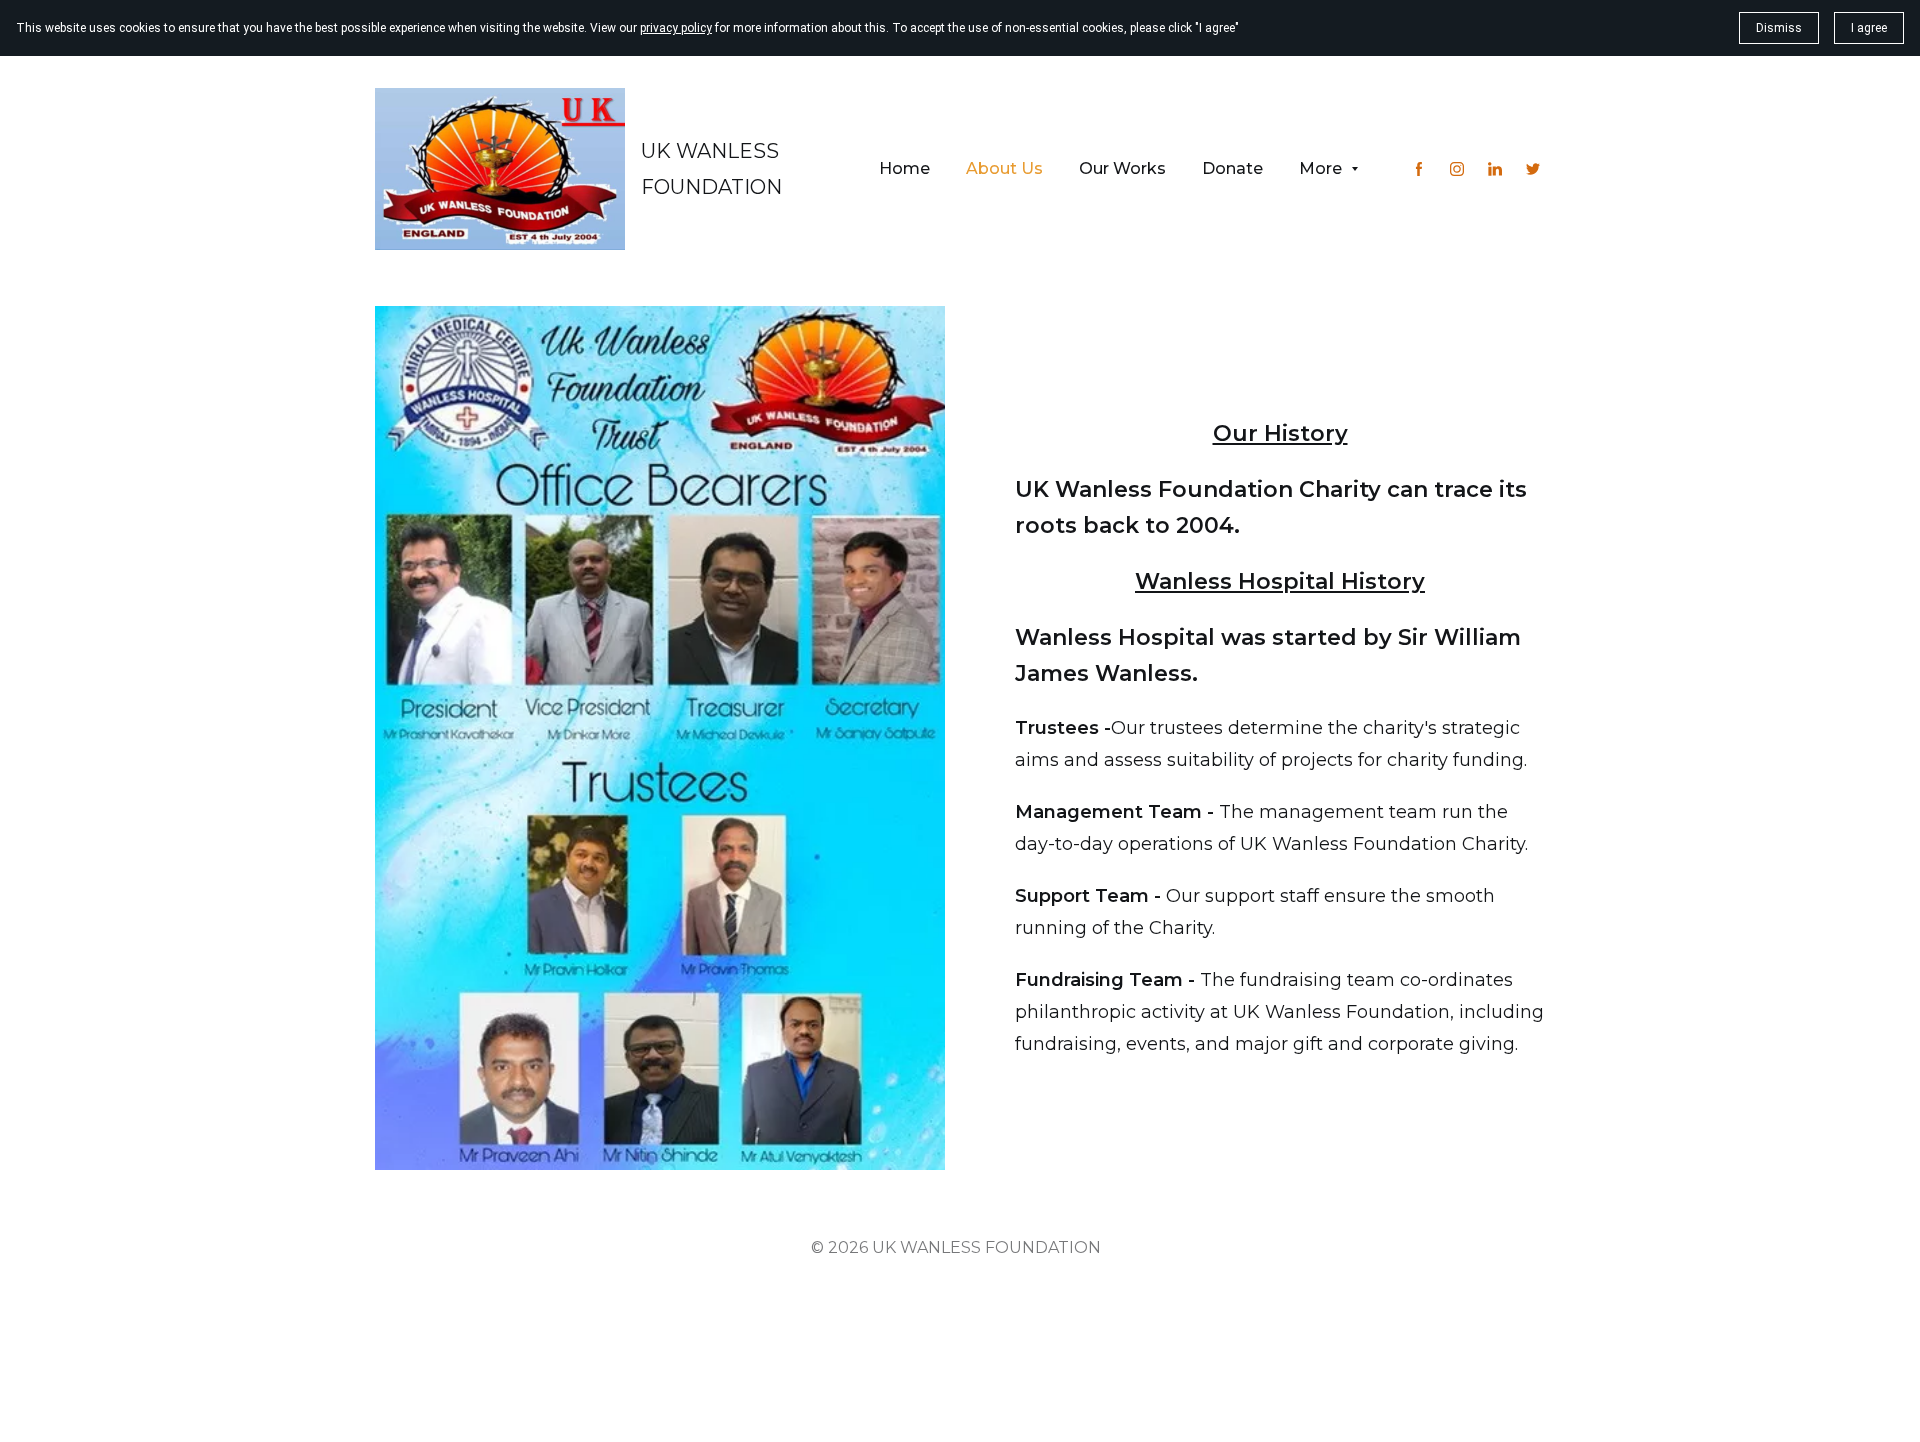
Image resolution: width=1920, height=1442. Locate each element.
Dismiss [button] (1779, 28)
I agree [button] (1869, 28)
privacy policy (676, 28)
